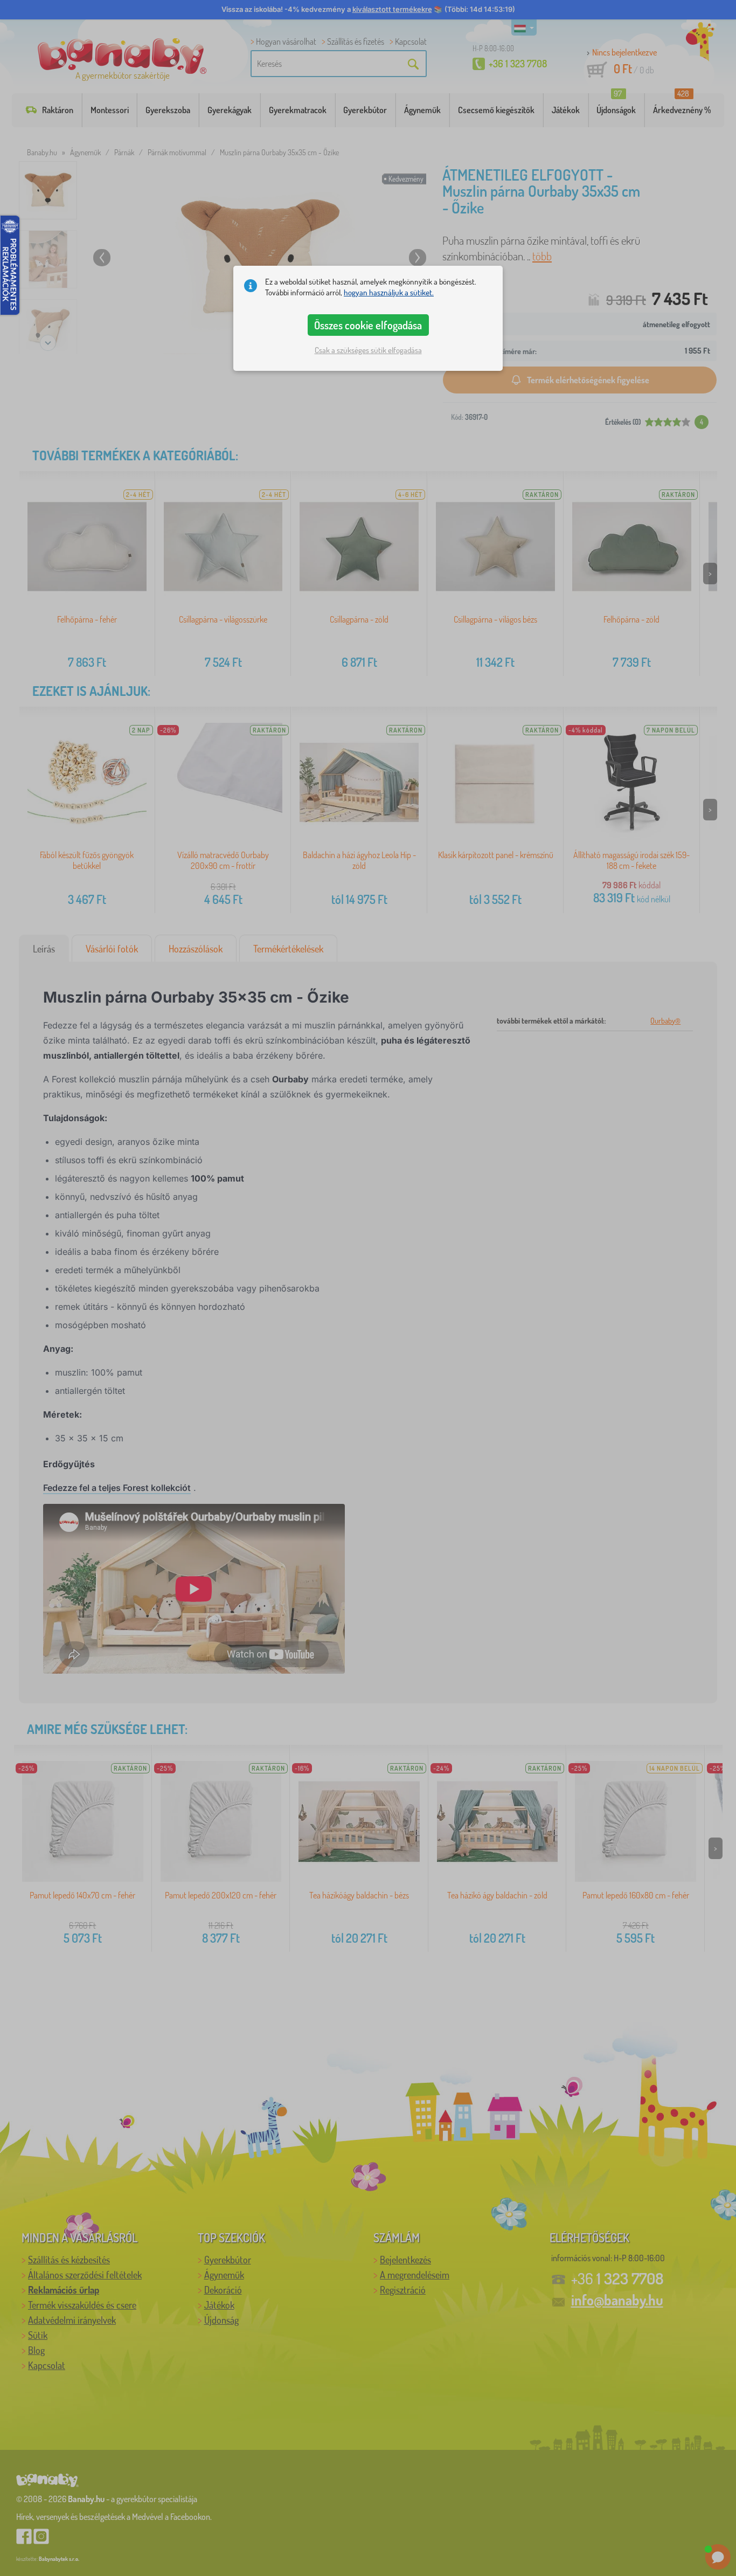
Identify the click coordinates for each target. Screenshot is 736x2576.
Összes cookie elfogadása (368, 325)
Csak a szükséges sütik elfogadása (368, 350)
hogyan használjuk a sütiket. (389, 292)
